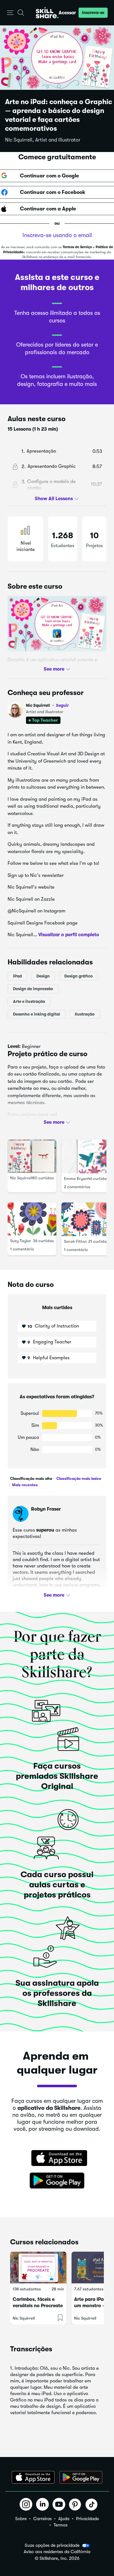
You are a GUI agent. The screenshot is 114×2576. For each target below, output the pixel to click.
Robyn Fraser (46, 1509)
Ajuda (64, 2519)
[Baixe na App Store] (57, 2159)
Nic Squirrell (47, 705)
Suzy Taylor (21, 1240)
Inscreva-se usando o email (57, 235)
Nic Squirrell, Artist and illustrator (43, 140)
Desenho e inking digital (37, 1014)
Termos (60, 2525)
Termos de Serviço (77, 247)
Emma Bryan (76, 1178)
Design (43, 976)
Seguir (62, 705)
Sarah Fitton (75, 1241)
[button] (10, 13)
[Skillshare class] (38, 2268)
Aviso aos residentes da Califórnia (57, 2552)
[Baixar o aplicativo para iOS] (33, 2477)
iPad (17, 976)
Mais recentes (24, 1485)
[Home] (47, 13)
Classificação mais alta (31, 1479)
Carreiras (42, 2519)
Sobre (21, 2519)
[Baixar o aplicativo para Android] (81, 2477)
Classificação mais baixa (78, 1479)
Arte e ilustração (29, 1001)
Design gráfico (79, 976)
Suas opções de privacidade (52, 2545)
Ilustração (85, 1014)
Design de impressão (33, 988)
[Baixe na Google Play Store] (57, 2181)
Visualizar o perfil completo (69, 935)
